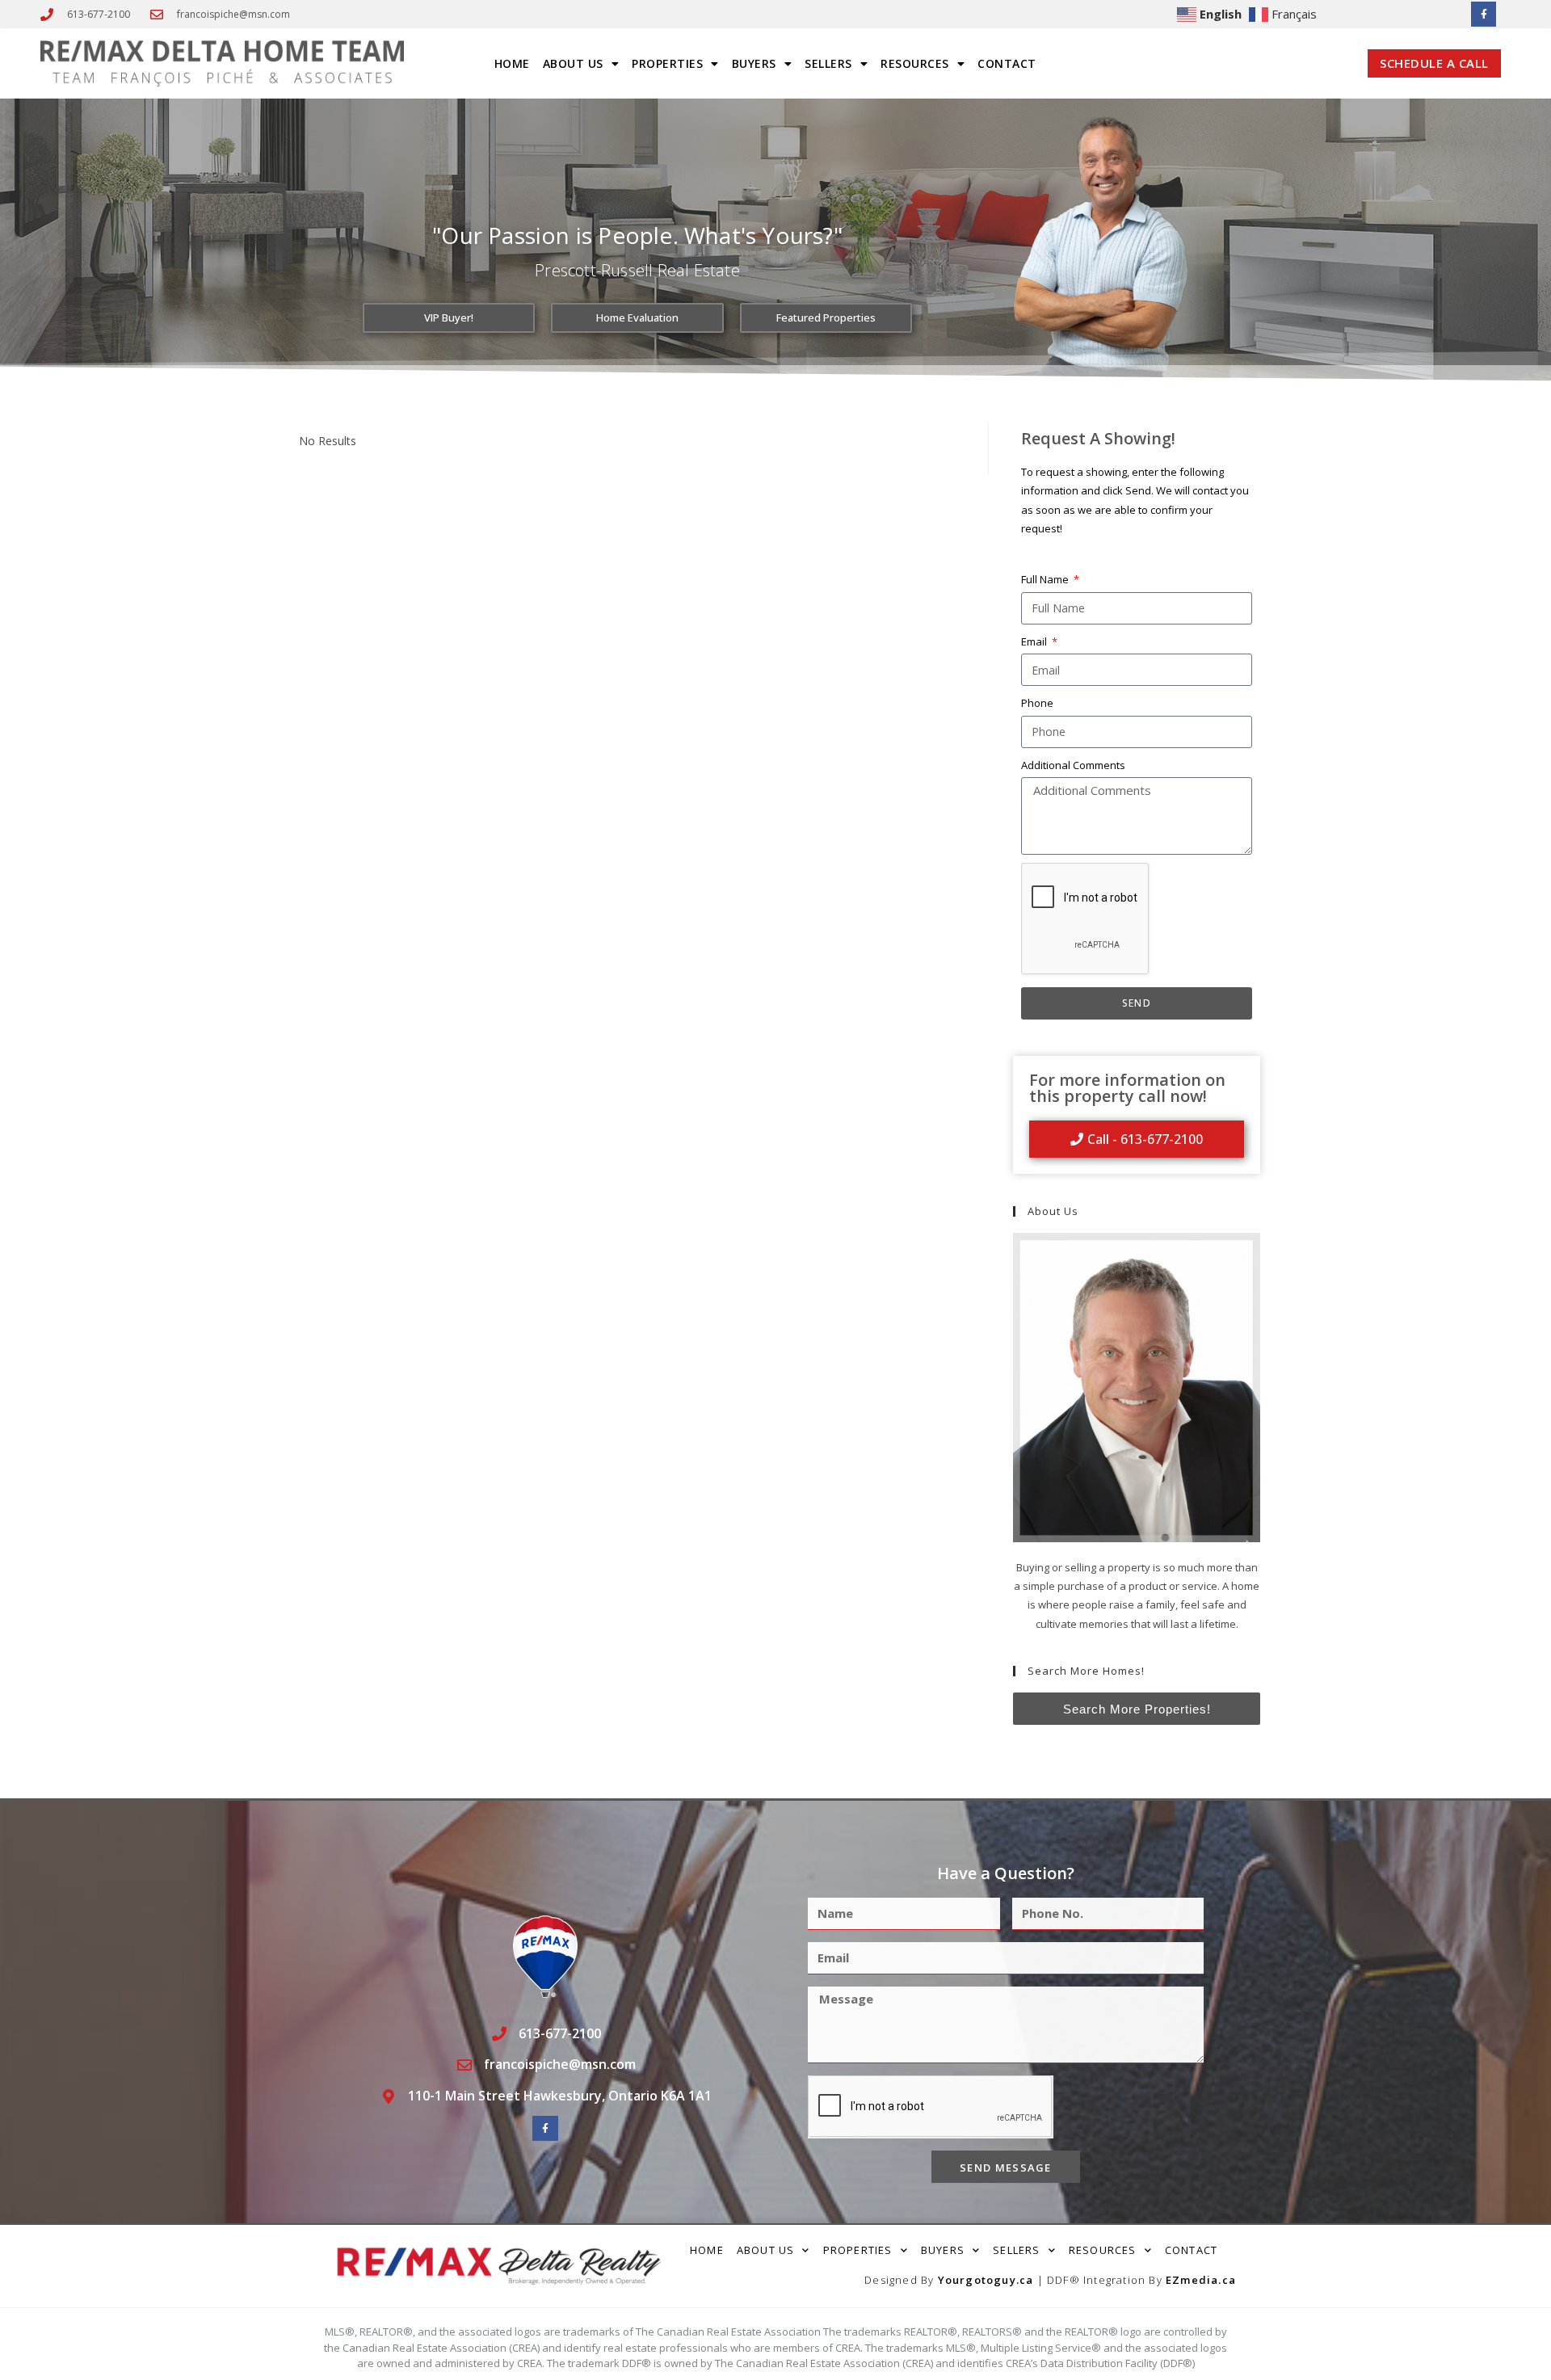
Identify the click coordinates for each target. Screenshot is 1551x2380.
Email (1035, 641)
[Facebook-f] (1484, 14)
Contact (1007, 63)
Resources (915, 63)
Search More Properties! (1137, 1709)
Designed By (901, 2280)
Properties (667, 63)
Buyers (754, 63)
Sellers (828, 63)
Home (512, 63)
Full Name (1046, 579)
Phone (1037, 703)
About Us (573, 63)
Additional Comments (1073, 765)
